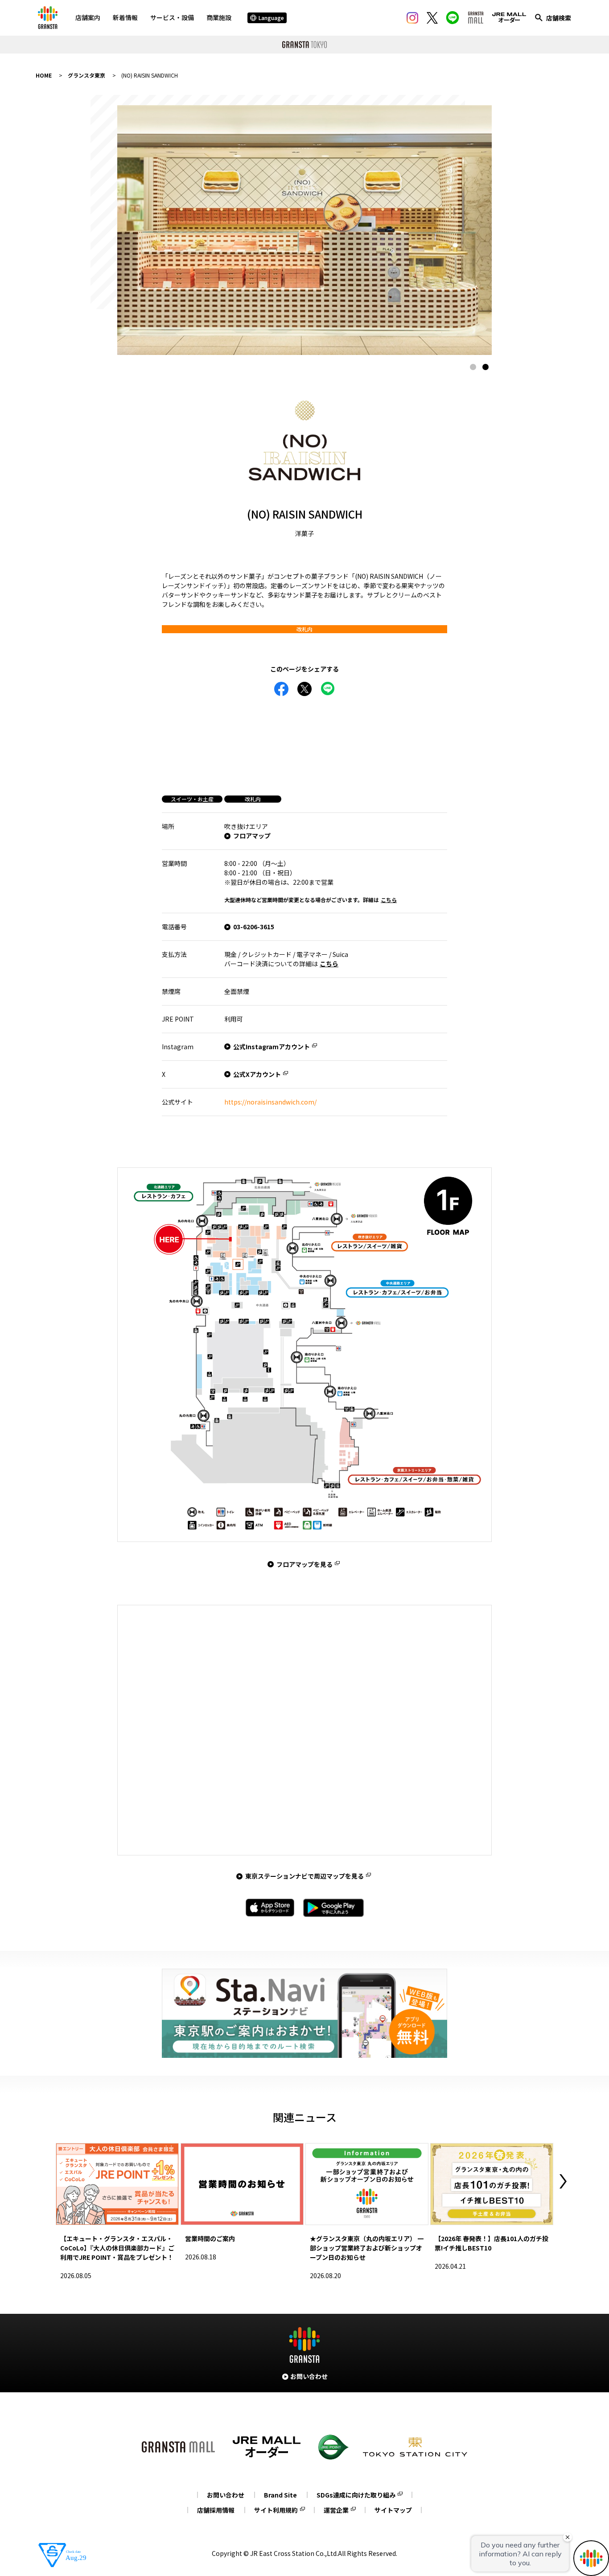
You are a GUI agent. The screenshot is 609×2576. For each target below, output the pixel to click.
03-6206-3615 (254, 927)
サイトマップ (393, 2510)
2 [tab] (486, 367)
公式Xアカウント (257, 1074)
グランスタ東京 (86, 75)
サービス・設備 (172, 17)
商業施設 (219, 17)
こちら (389, 900)
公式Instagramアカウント (272, 1047)
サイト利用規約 (276, 2510)
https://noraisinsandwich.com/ (270, 1102)
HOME (44, 75)
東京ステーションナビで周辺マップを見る (304, 1876)
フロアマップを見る (304, 1564)
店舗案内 (88, 17)
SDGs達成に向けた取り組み (356, 2495)
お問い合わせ (226, 2495)
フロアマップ (252, 836)
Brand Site (280, 2495)
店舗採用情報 (216, 2510)
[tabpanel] (304, 230)
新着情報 (125, 17)
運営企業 (336, 2510)
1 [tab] (473, 367)
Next (563, 2181)
